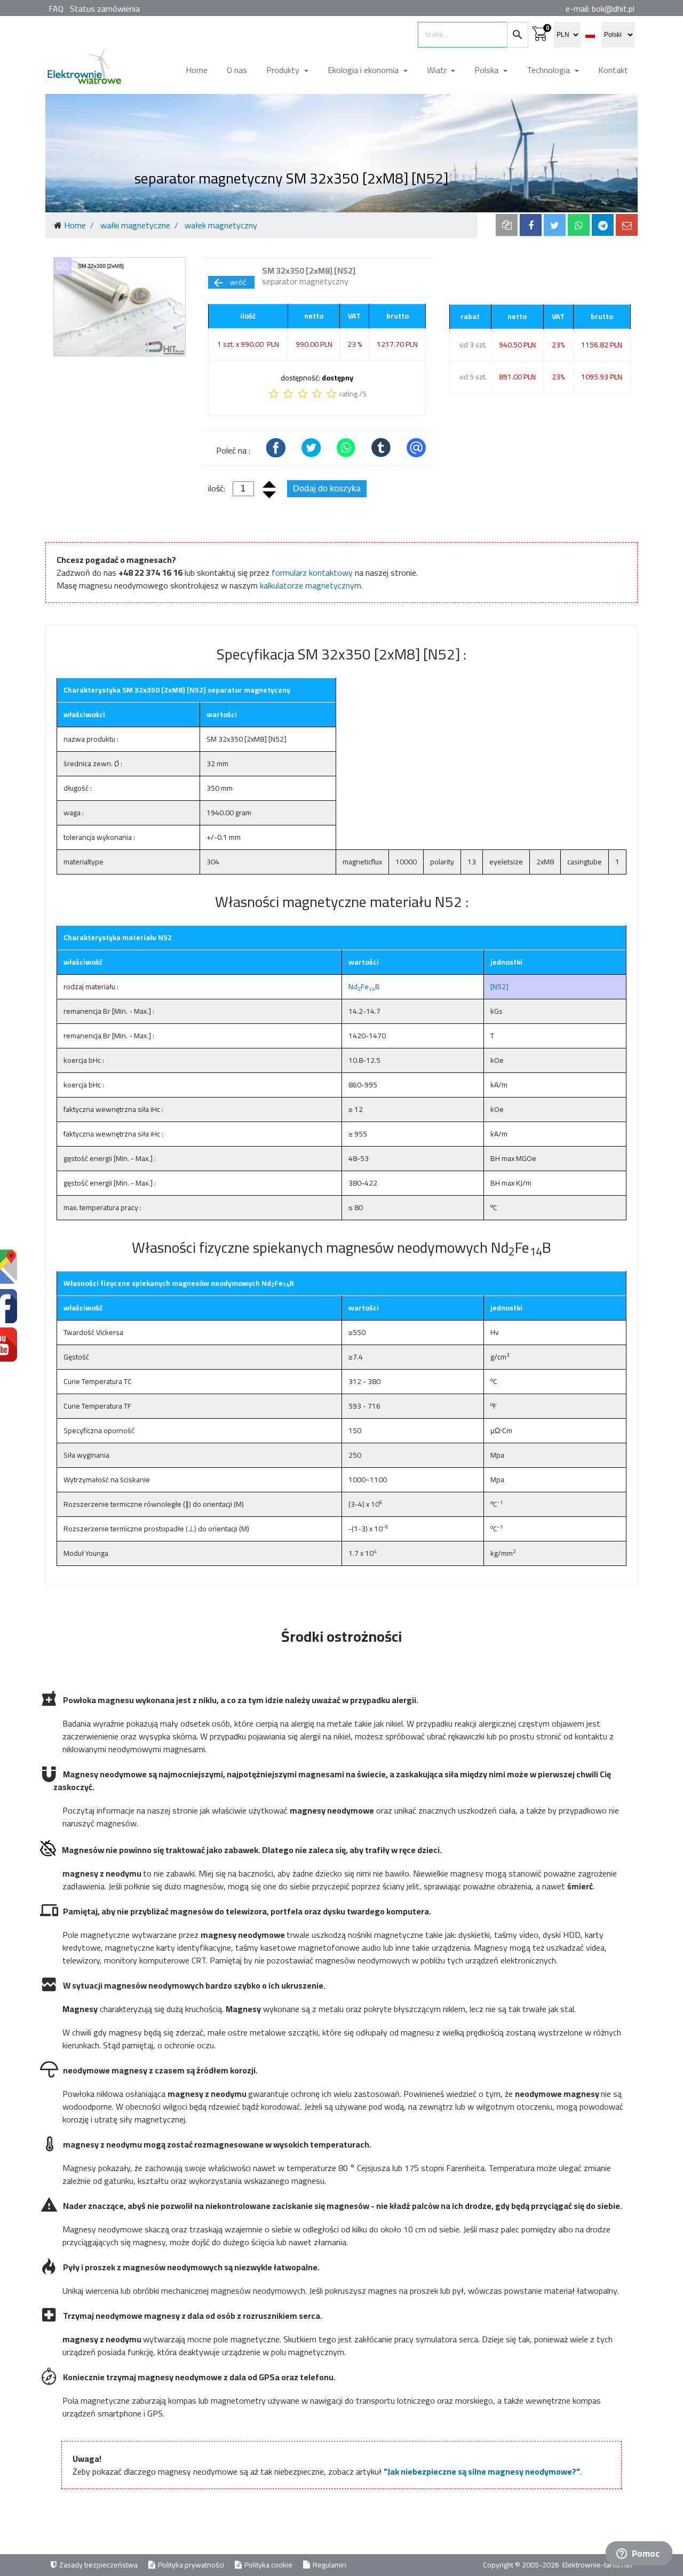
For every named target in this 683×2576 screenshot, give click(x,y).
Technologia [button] (549, 70)
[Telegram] (603, 225)
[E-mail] (627, 225)
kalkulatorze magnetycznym (311, 585)
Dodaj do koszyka (327, 488)
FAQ (56, 9)
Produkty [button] (284, 70)
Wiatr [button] (438, 70)
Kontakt (613, 70)
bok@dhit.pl (613, 9)
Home (197, 70)
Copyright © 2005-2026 (522, 2565)
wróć (229, 282)
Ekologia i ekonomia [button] (364, 70)
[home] (84, 71)
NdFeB (364, 987)
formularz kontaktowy (312, 573)
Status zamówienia (105, 9)
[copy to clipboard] (507, 225)
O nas (237, 70)
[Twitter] (555, 225)
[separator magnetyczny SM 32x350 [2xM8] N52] (120, 307)
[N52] (499, 987)
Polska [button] (487, 70)
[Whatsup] (579, 225)
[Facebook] (531, 225)
